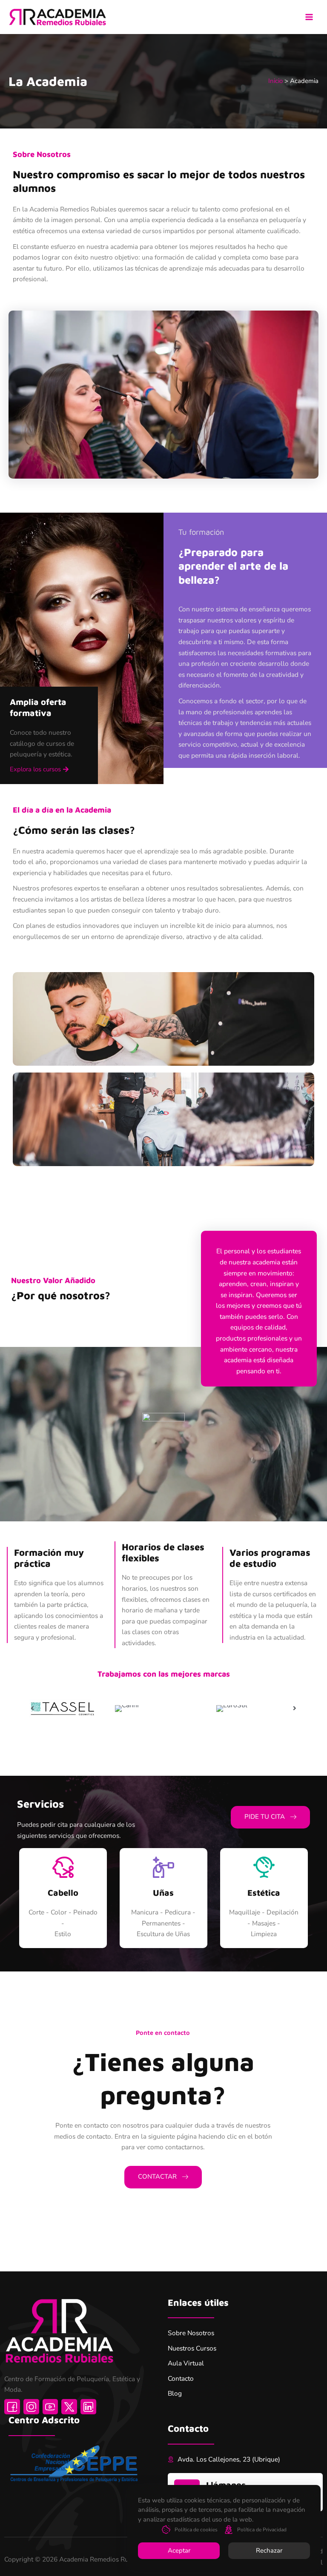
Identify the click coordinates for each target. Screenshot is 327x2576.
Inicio (275, 81)
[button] (39, 770)
